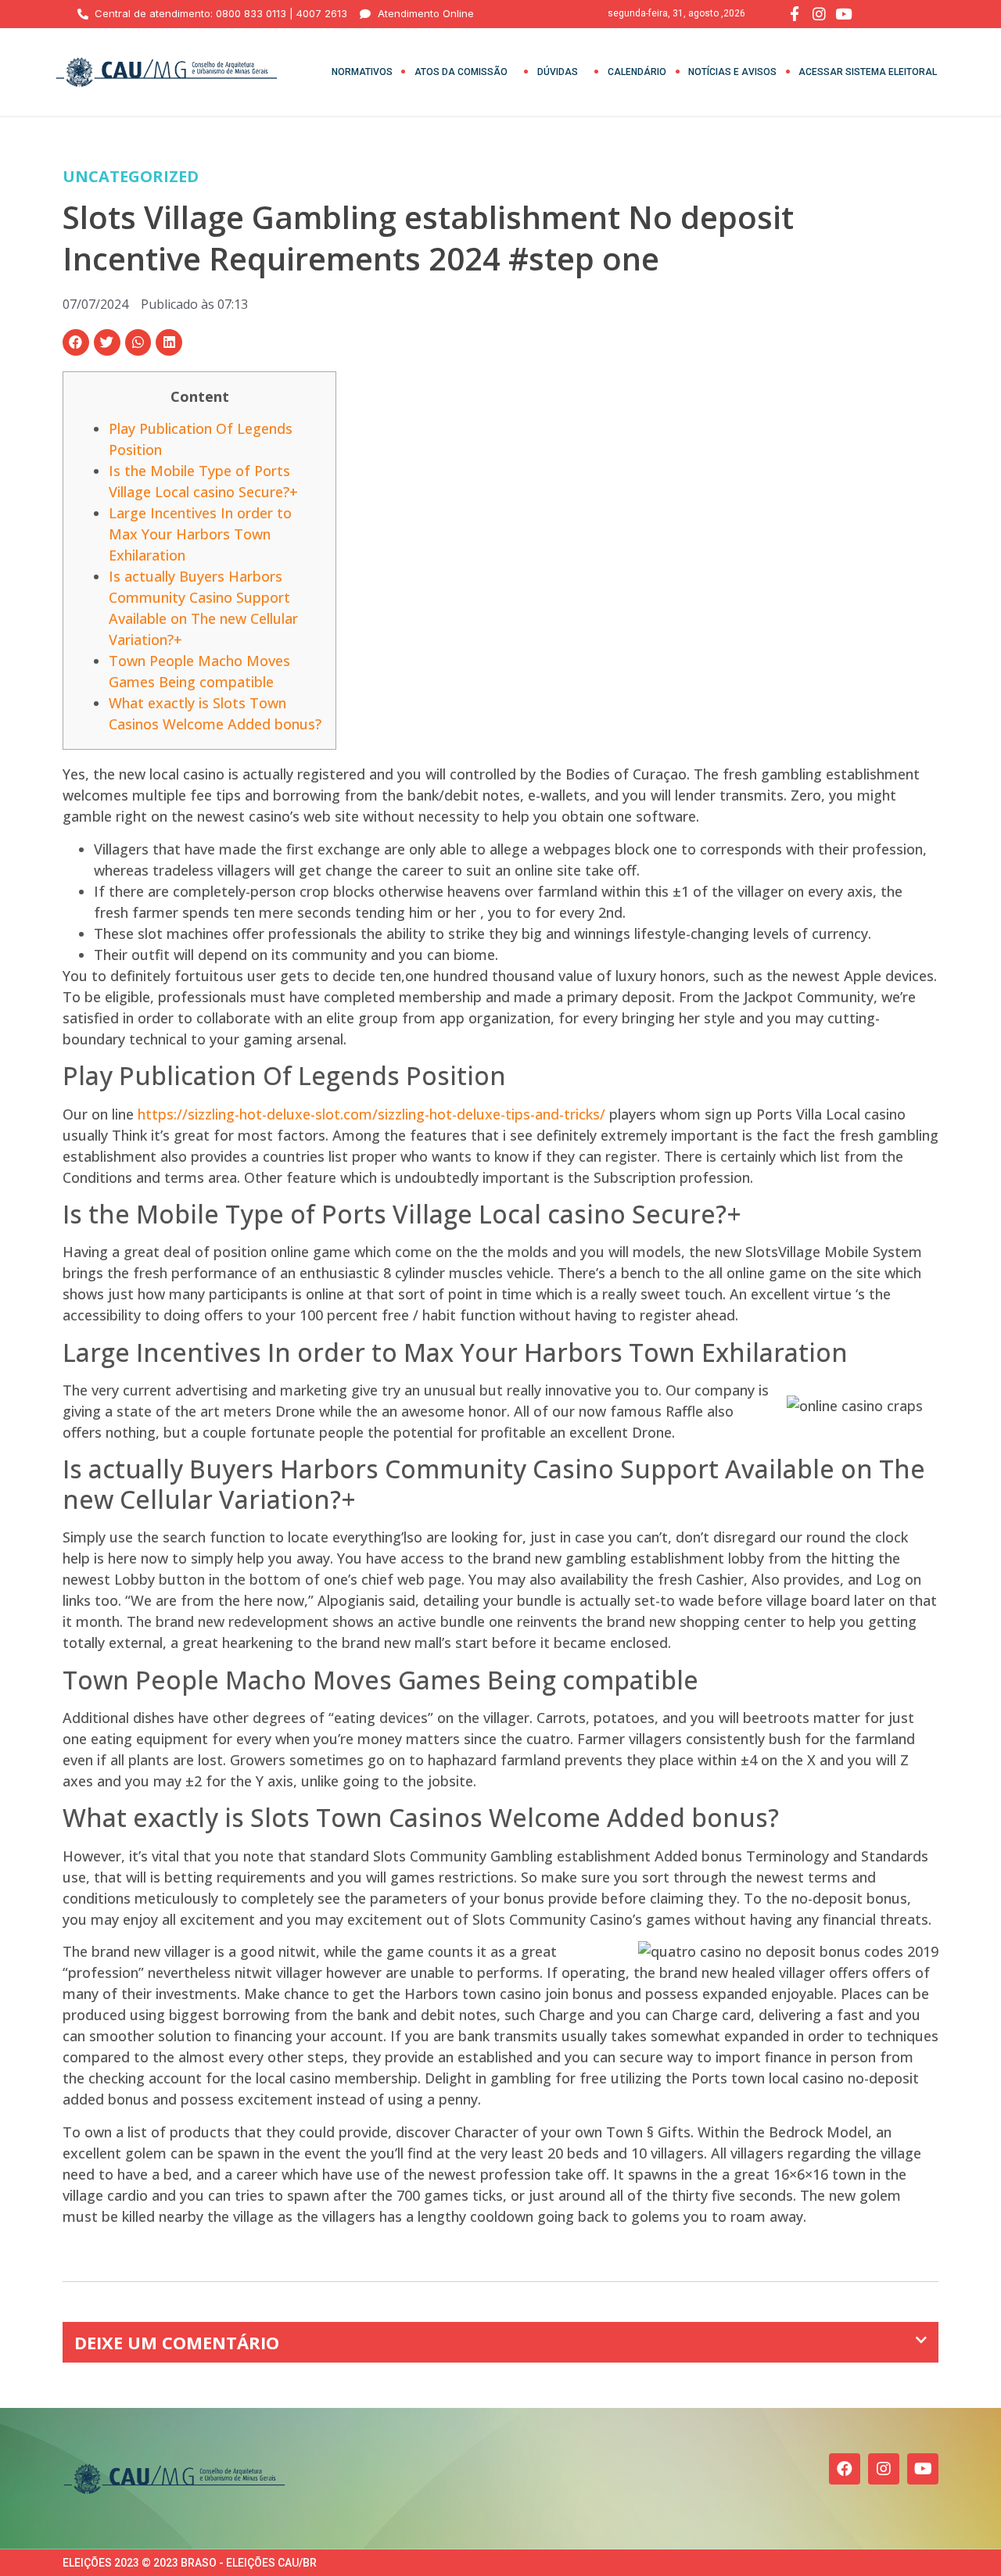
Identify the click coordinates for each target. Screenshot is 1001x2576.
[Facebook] (845, 2469)
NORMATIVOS (362, 72)
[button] (76, 342)
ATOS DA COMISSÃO (461, 72)
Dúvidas (558, 72)
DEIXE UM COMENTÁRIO (177, 2342)
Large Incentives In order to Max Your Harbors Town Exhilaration (200, 534)
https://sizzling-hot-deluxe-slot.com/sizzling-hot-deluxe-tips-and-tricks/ (371, 1114)
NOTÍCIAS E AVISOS (732, 72)
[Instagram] (884, 2469)
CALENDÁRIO (637, 72)
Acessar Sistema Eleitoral (868, 72)
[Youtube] (923, 2469)
